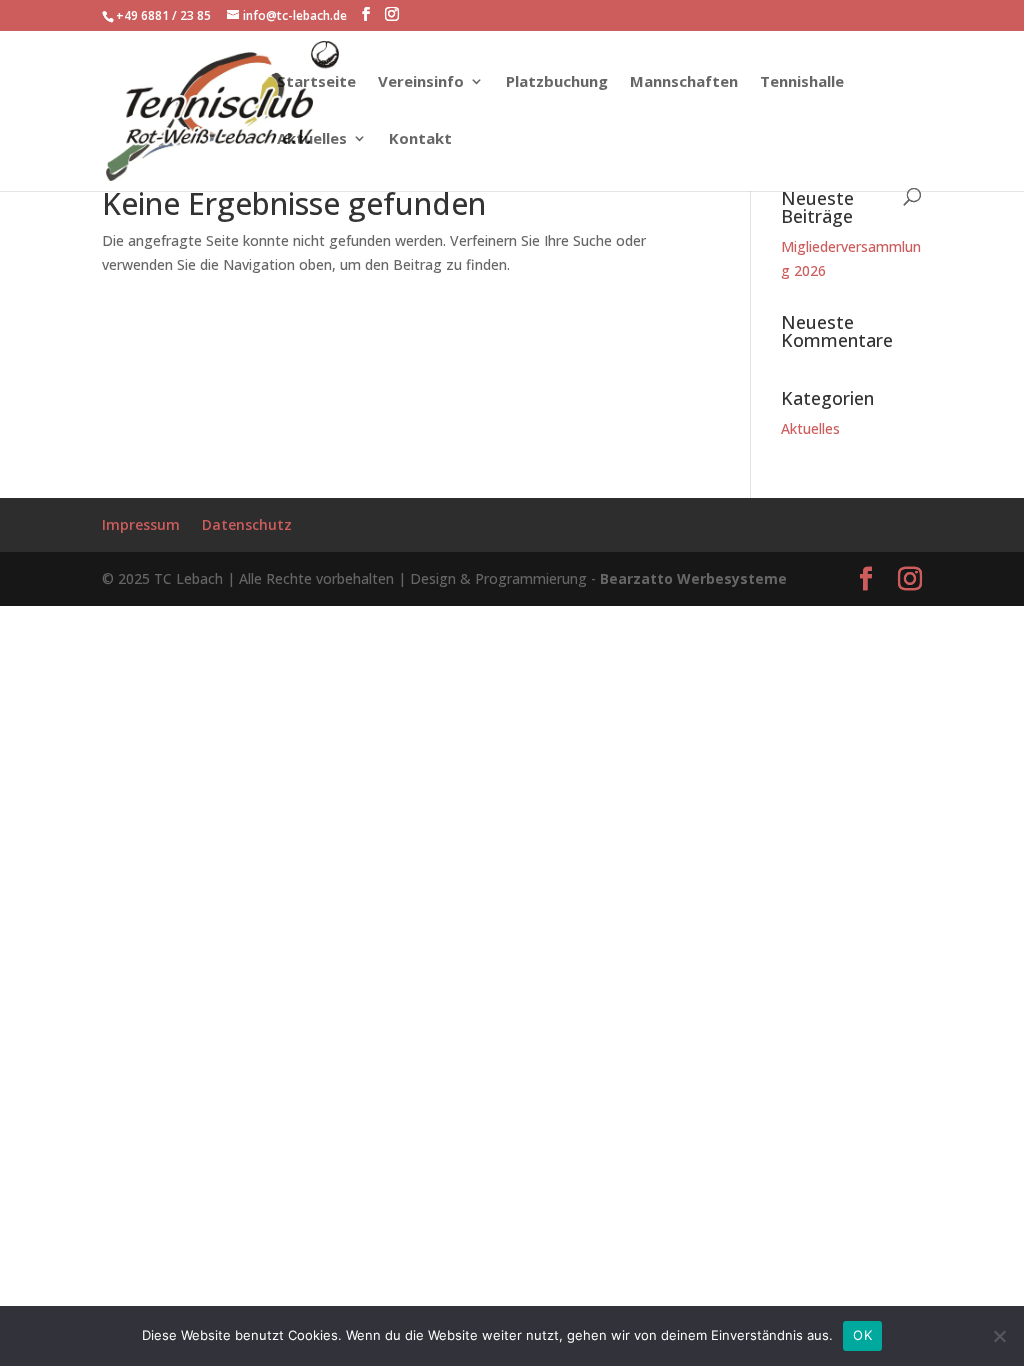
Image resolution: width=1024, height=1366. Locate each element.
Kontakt (420, 139)
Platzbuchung (557, 82)
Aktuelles (312, 139)
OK (862, 1335)
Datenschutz (247, 524)
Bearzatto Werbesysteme (693, 578)
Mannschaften (684, 82)
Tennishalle (802, 82)
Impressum (141, 524)
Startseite (316, 82)
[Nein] (999, 1336)
